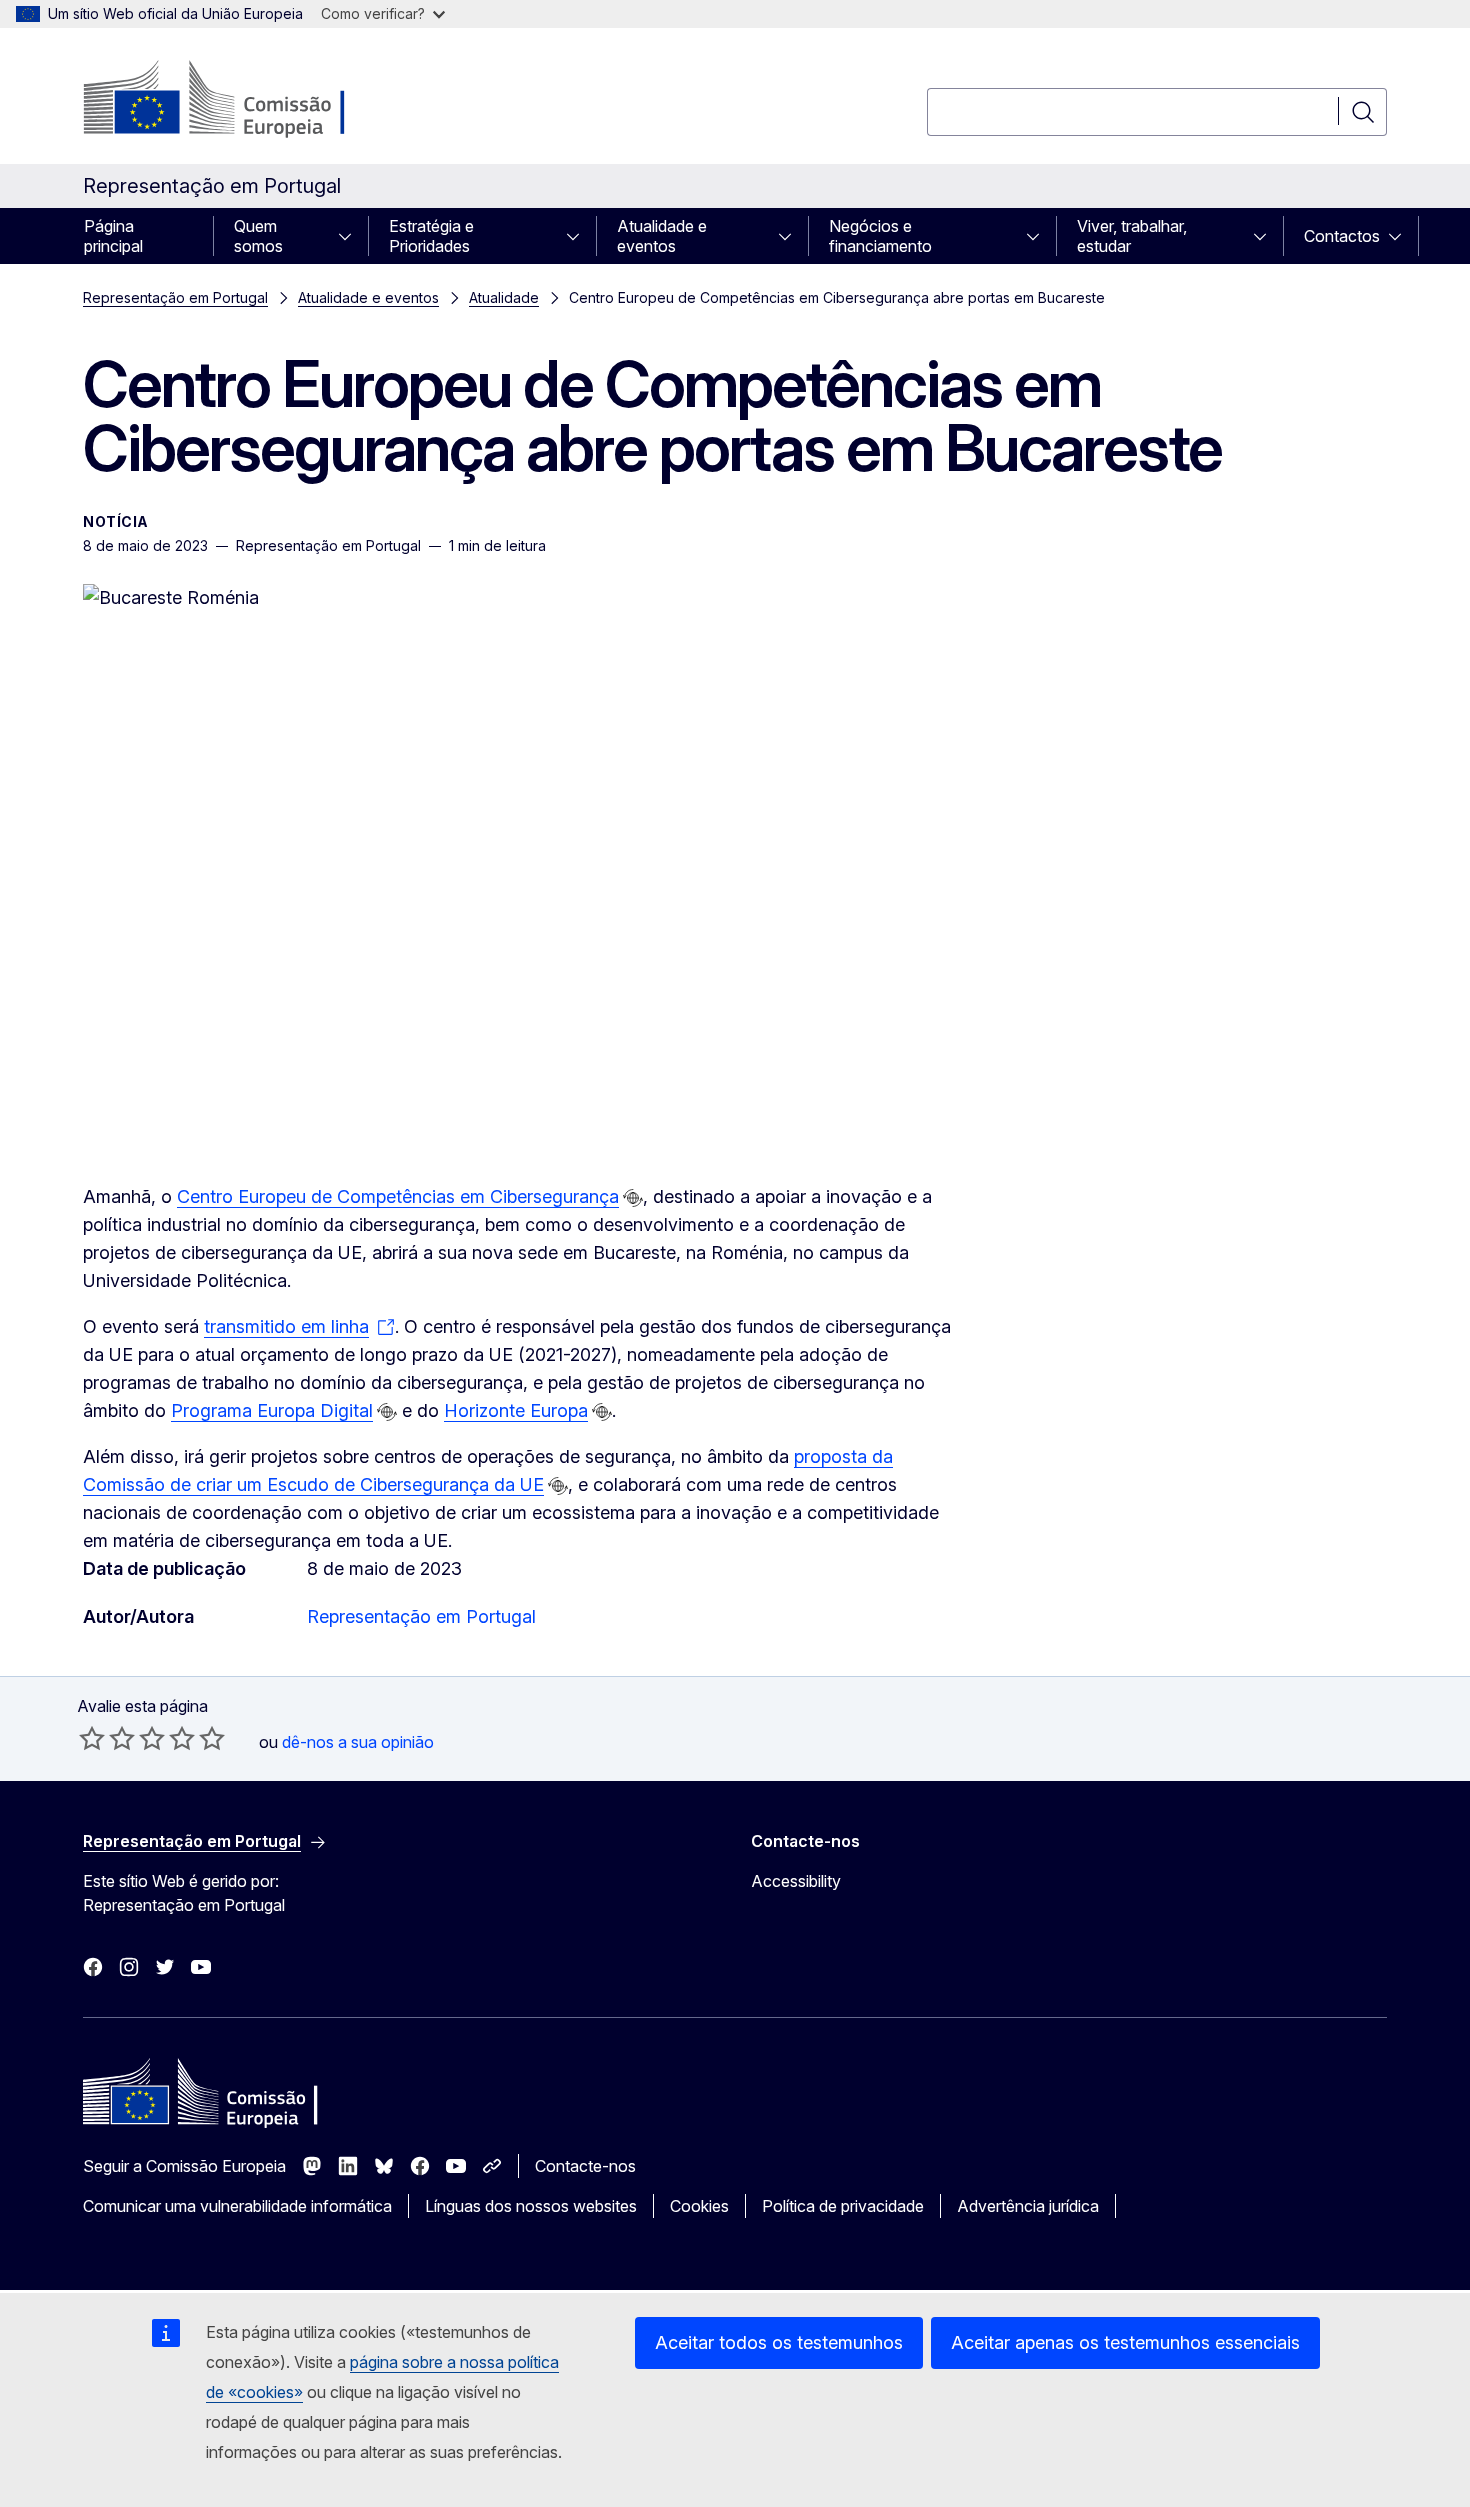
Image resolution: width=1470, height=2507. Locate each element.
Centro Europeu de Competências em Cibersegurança (398, 1196)
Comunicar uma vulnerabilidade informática (237, 2206)
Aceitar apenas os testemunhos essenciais (1125, 2342)
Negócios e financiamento (880, 236)
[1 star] (92, 1738)
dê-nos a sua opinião (358, 1742)
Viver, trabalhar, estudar (1132, 236)
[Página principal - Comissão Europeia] (244, 100)
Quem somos (258, 236)
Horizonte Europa (516, 1410)
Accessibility (796, 1881)
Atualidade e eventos (662, 236)
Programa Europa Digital (272, 1410)
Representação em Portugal (175, 297)
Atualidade (504, 297)
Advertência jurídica (1028, 2206)
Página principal (113, 236)
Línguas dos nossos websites (531, 2206)
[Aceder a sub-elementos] (351, 236)
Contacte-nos (585, 2166)
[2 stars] (107, 1738)
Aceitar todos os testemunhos (779, 2342)
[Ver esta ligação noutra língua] (633, 1198)
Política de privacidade (843, 2206)
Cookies (699, 2206)
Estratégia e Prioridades (431, 236)
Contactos (1342, 236)
